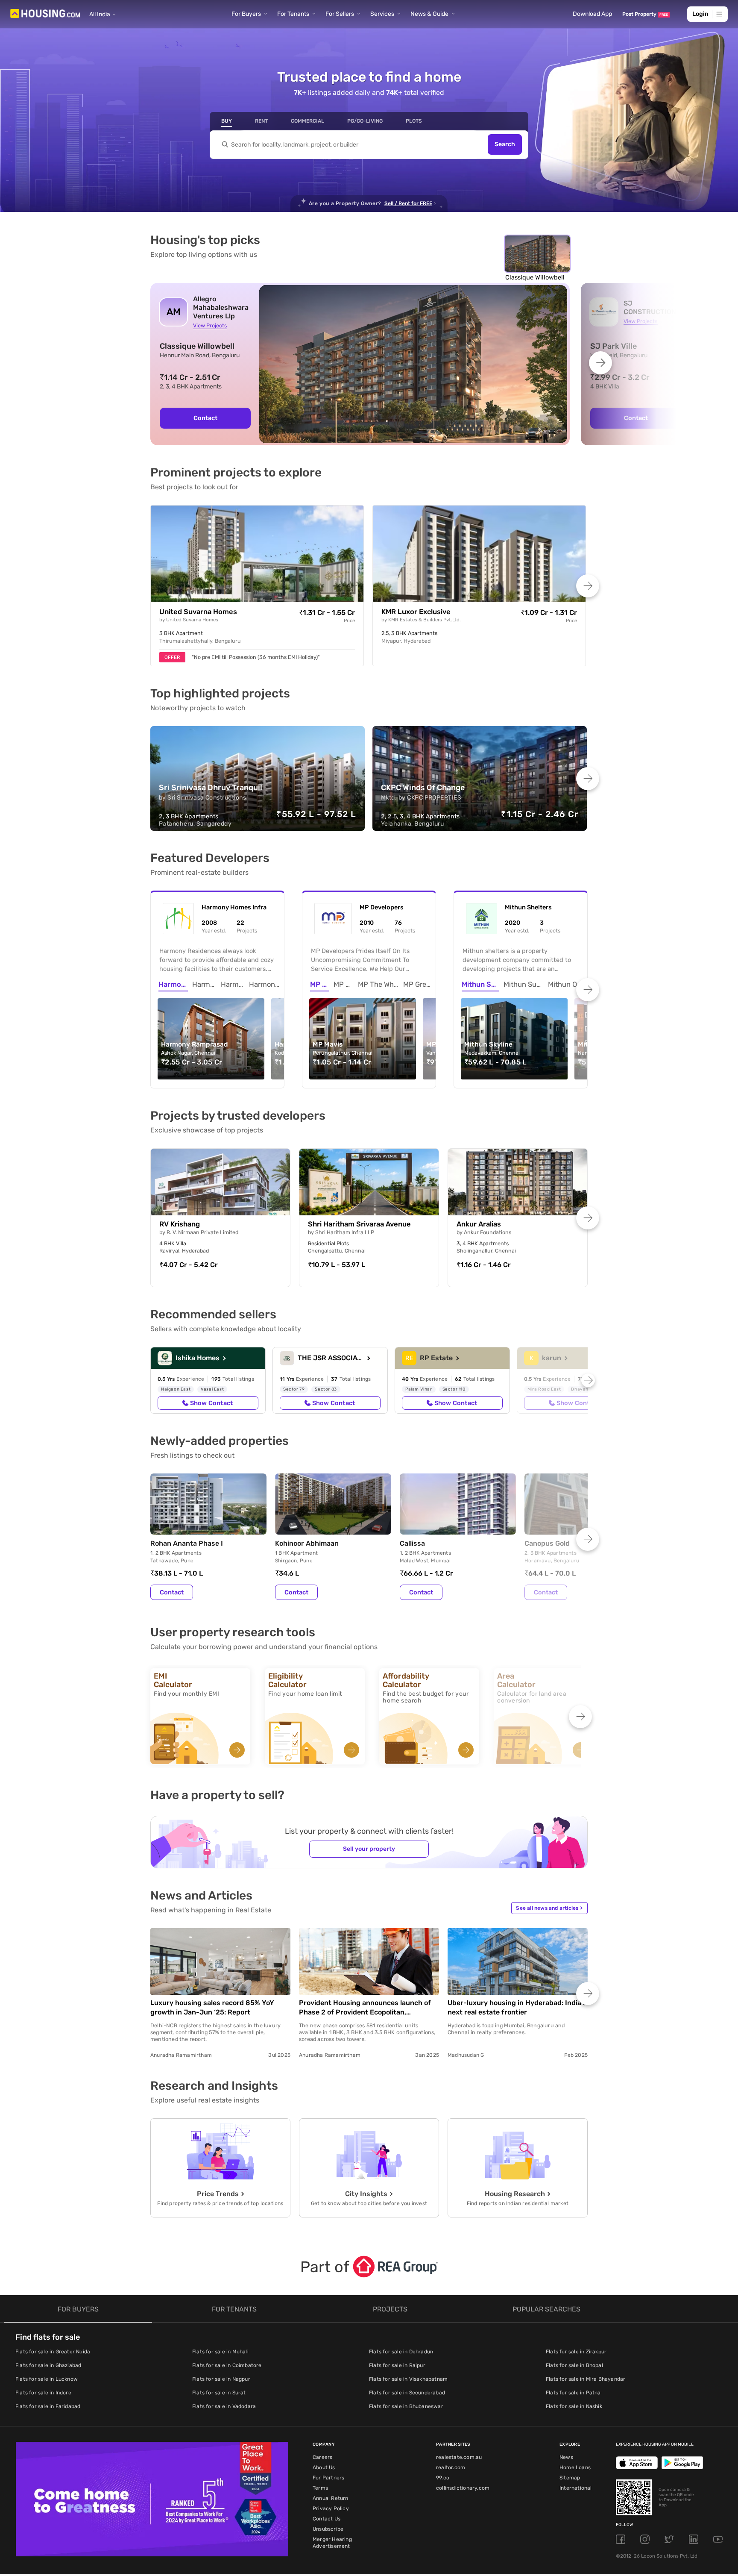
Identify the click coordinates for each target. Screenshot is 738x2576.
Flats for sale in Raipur (397, 2365)
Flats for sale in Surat (219, 2393)
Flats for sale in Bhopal (574, 2365)
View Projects (210, 325)
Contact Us (327, 2519)
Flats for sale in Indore (43, 2393)
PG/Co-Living (365, 121)
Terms (320, 2488)
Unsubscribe (328, 2529)
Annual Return (331, 2498)
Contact (205, 418)
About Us (324, 2467)
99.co (443, 2478)
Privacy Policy (331, 2508)
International (576, 2488)
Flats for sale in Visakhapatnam (408, 2379)
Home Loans (575, 2467)
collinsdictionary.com (463, 2488)
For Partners (328, 2478)
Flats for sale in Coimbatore (227, 2365)
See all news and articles (549, 1908)
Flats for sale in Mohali (220, 2352)
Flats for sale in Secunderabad (407, 2393)
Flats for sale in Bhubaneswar (406, 2406)
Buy (227, 121)
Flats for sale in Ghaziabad (48, 2365)
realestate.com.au (459, 2457)
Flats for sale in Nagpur (221, 2379)
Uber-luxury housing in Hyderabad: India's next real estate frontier (517, 2007)
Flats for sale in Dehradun (401, 2352)
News (566, 2457)
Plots (414, 121)
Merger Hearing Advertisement (332, 2543)
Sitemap (570, 2478)
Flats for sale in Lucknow (47, 2379)
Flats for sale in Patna (573, 2393)
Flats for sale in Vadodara (224, 2406)
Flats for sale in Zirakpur (576, 2352)
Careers (322, 2457)
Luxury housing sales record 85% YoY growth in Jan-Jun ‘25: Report (212, 2007)
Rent (261, 121)
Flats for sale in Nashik (574, 2406)
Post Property (645, 14)
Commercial (307, 121)
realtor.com (451, 2467)
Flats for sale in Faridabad (48, 2406)
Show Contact (211, 1403)
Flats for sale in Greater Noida (53, 2352)
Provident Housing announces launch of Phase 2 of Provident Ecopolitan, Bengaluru (365, 2008)
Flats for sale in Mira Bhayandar (586, 2379)
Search (505, 145)
